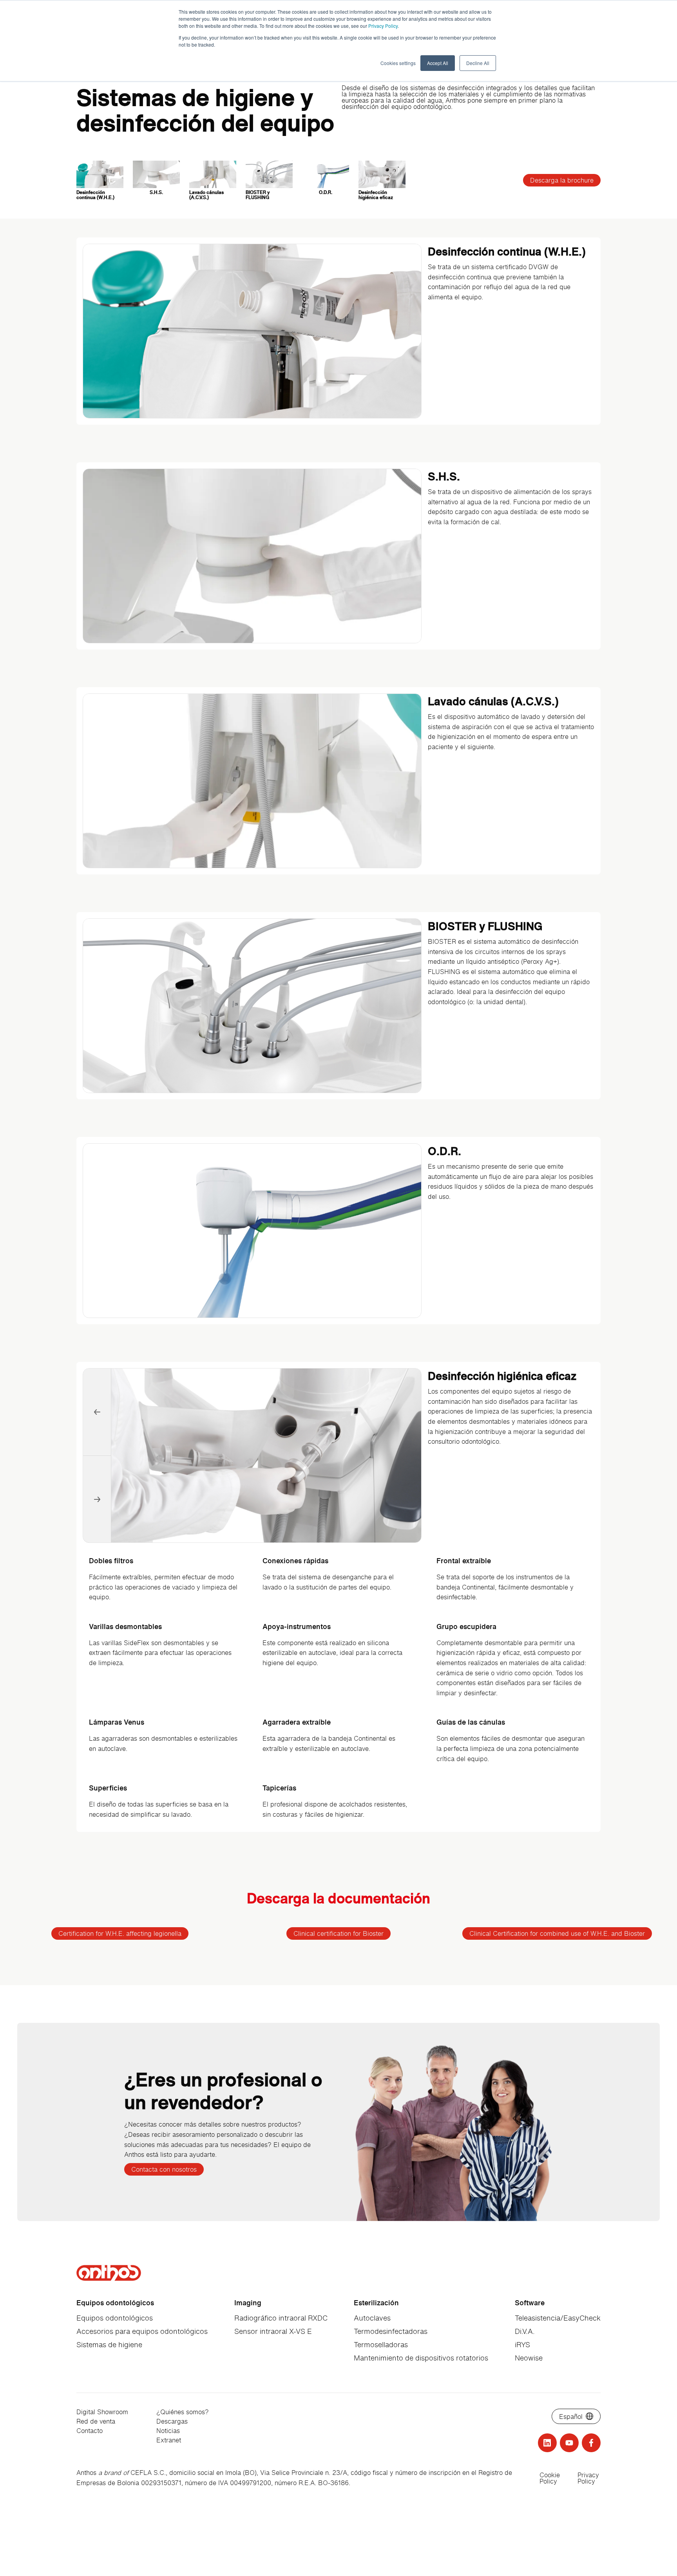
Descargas (172, 2421)
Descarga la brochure (562, 180)
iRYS (522, 2344)
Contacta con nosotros (164, 2169)
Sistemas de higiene (109, 2344)
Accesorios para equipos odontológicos (142, 2331)
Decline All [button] (478, 63)
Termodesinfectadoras (391, 2331)
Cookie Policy (550, 2478)
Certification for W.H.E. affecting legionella (120, 1933)
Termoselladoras (381, 2344)
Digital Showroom (102, 2412)
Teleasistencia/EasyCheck (558, 2318)
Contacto (90, 2431)
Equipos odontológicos (115, 2318)
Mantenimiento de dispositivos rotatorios (421, 2358)
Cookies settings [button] (398, 63)
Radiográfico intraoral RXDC (281, 2318)
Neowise (529, 2358)
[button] (97, 1500)
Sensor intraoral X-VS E (273, 2331)
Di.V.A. (525, 2331)
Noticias (168, 2431)
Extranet (169, 2440)
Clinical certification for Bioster (338, 1933)
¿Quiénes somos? (183, 2412)
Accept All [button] (438, 63)
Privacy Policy (383, 26)
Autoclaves (372, 2318)
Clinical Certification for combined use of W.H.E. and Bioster (557, 1933)
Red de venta (96, 2421)
